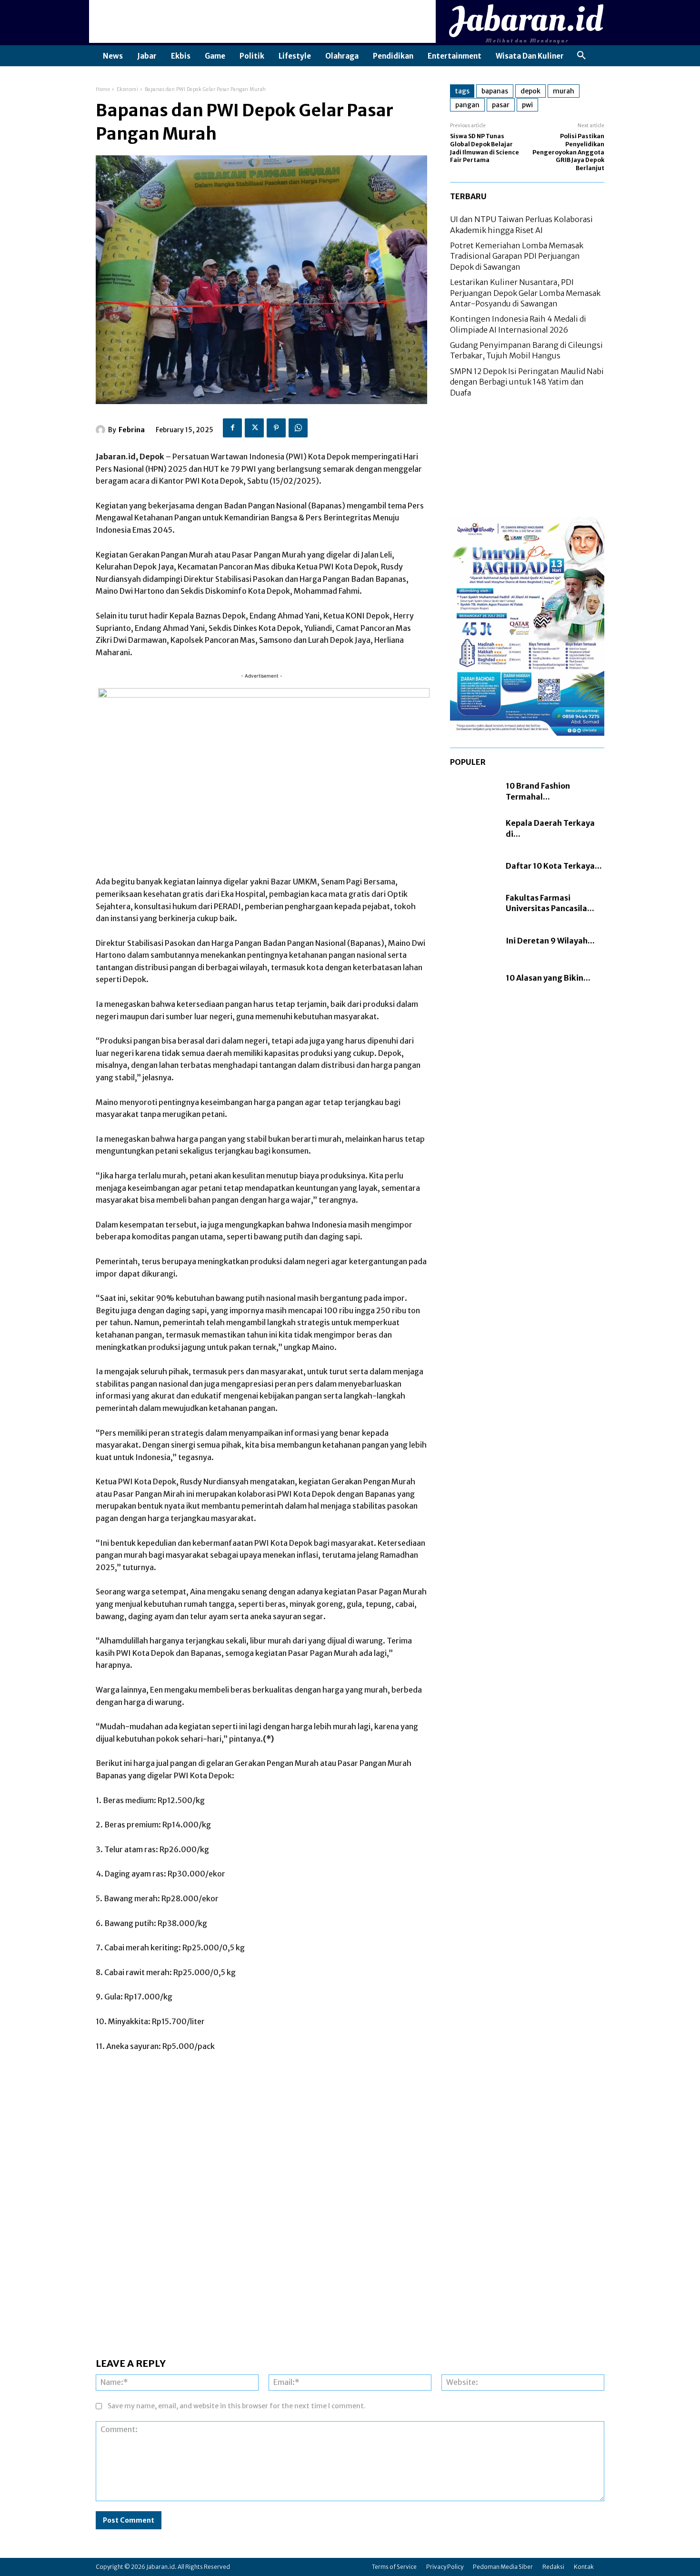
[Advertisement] (262, 21)
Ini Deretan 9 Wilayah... (550, 941)
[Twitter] (254, 428)
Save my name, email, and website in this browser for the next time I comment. (237, 2406)
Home (103, 89)
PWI (527, 105)
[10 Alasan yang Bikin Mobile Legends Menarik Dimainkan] (473, 978)
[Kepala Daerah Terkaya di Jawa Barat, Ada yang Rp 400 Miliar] (473, 829)
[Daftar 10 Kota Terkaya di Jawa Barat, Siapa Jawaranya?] (473, 866)
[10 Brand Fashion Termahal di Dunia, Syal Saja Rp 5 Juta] (473, 791)
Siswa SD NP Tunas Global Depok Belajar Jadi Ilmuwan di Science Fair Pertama (485, 148)
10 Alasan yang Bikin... (548, 978)
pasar (501, 105)
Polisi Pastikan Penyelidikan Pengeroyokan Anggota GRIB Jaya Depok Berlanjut (568, 152)
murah (564, 91)
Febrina (132, 430)
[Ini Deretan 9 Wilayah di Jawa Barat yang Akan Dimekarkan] (473, 941)
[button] (581, 56)
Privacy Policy (445, 2567)
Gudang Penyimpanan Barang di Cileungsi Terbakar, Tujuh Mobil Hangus (526, 350)
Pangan (467, 105)
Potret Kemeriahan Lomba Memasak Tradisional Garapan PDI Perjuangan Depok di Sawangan (517, 256)
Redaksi (553, 2567)
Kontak (584, 2567)
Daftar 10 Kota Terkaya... (554, 866)
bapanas (495, 91)
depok (530, 91)
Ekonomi (128, 89)
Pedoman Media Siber (503, 2567)
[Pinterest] (276, 428)
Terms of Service (394, 2567)
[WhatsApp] (298, 428)
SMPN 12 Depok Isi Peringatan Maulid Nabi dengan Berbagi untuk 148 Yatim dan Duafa (527, 382)
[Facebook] (232, 428)
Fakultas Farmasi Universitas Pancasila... (550, 903)
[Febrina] (102, 430)
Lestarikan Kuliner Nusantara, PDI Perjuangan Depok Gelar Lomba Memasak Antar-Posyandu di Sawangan (525, 293)
